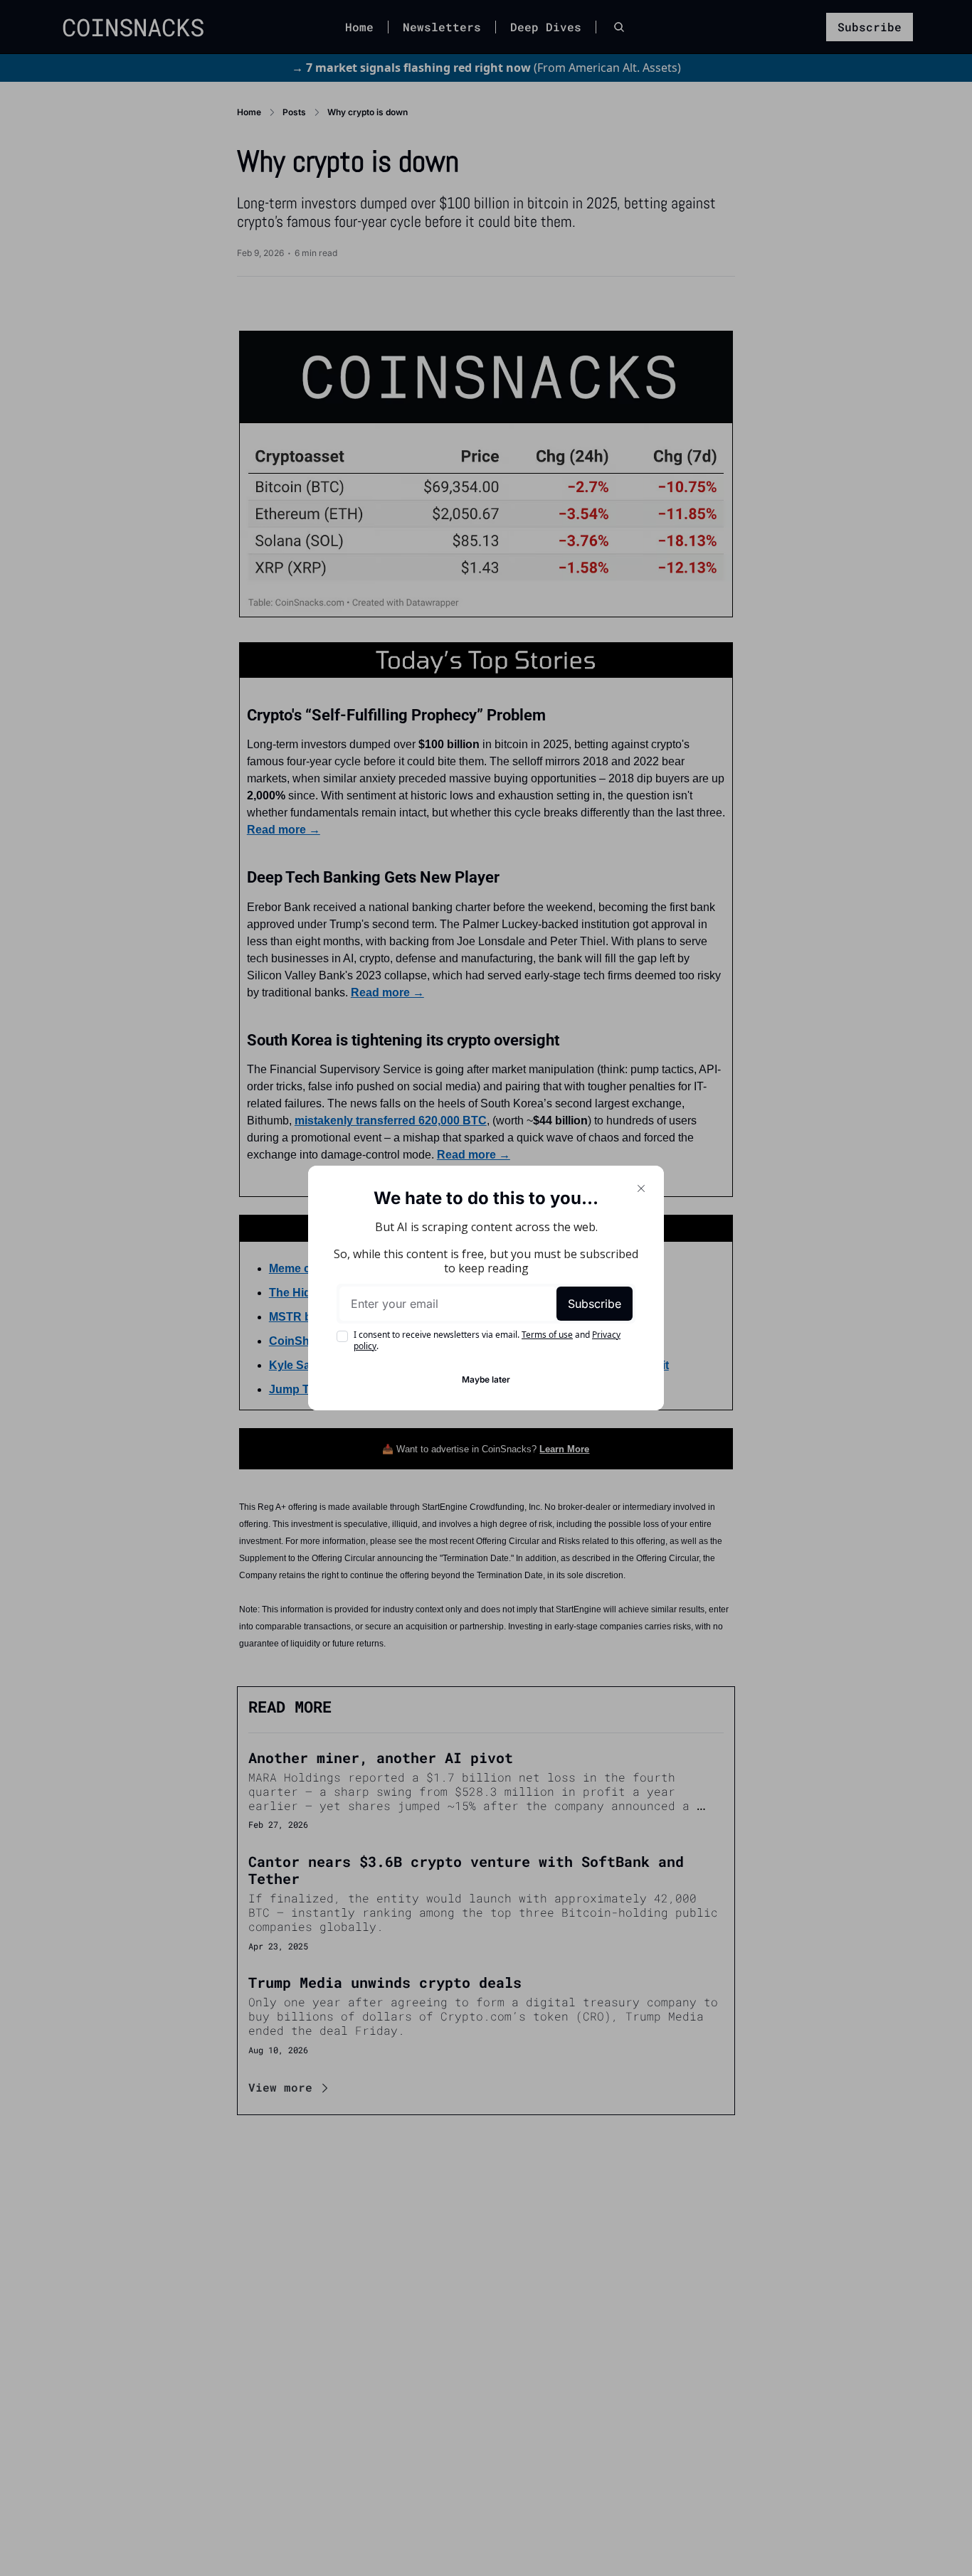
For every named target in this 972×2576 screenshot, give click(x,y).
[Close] (641, 1188)
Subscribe (595, 1304)
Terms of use (547, 1335)
